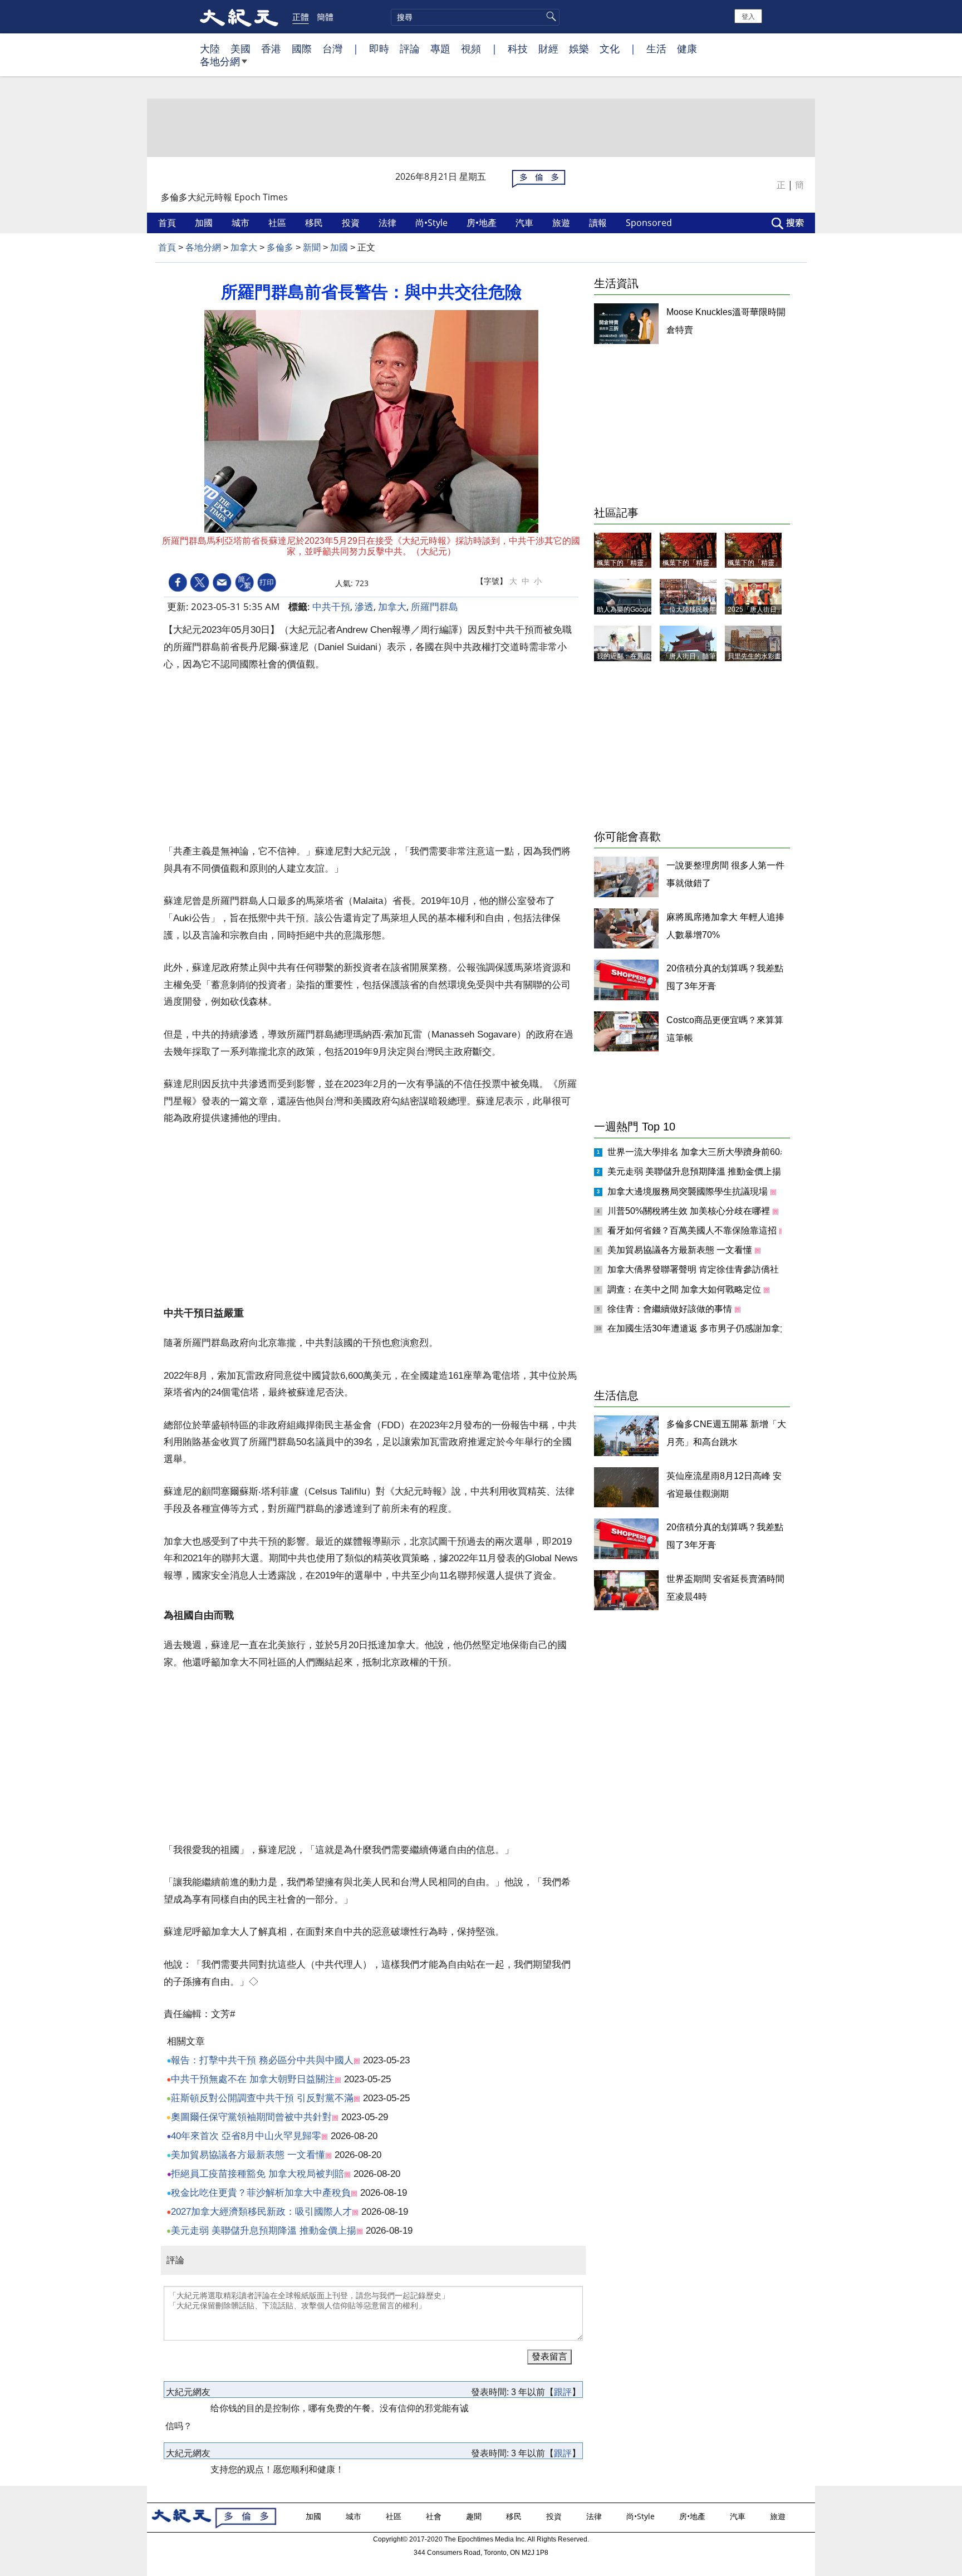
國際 (302, 48)
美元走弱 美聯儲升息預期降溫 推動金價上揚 (264, 2231)
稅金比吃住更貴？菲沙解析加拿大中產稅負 (261, 2193)
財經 (548, 48)
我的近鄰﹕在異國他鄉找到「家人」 (650, 656)
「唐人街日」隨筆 (689, 656)
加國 (205, 223)
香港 (271, 48)
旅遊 (562, 223)
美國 (240, 48)
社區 (278, 223)
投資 (352, 223)
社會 (435, 2516)
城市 (242, 223)
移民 (315, 223)
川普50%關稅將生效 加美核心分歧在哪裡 (690, 1211)
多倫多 (280, 247)
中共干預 (331, 606)
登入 (748, 16)
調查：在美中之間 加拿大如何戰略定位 (685, 1289)
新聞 (312, 247)
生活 (656, 48)
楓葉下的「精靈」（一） (764, 563)
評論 (410, 48)
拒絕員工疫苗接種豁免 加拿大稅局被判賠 (257, 2174)
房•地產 (483, 223)
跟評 (563, 2392)
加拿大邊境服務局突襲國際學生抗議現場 (689, 1191)
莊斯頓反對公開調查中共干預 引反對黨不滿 (262, 2098)
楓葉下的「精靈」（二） (699, 563)
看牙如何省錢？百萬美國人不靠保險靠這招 (693, 1230)
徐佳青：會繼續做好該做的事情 (671, 1309)
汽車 (526, 223)
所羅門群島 (435, 606)
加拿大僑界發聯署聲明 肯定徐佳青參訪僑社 (694, 1269)
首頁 (168, 223)
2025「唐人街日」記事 (762, 609)
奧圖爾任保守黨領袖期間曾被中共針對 (251, 2117)
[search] (475, 17)
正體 (301, 17)
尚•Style (433, 223)
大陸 (210, 48)
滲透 (364, 606)
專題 (440, 48)
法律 (389, 223)
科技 (518, 48)
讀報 (599, 223)
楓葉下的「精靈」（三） (634, 563)
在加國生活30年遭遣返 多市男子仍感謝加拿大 (699, 1328)
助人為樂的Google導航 (631, 609)
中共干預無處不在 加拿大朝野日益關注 (253, 2079)
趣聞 (475, 2516)
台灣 (332, 48)
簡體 (325, 17)
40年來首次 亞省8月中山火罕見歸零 (246, 2136)
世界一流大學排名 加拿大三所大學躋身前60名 (699, 1152)
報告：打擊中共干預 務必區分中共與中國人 (262, 2060)
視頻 (471, 48)
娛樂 (579, 48)
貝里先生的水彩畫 (754, 656)
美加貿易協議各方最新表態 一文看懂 (248, 2155)
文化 (610, 48)
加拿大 (244, 247)
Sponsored (650, 223)
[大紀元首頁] (239, 17)
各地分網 (220, 61)
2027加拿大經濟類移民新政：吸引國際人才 (261, 2212)
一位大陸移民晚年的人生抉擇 (706, 609)
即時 (379, 48)
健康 (687, 48)
